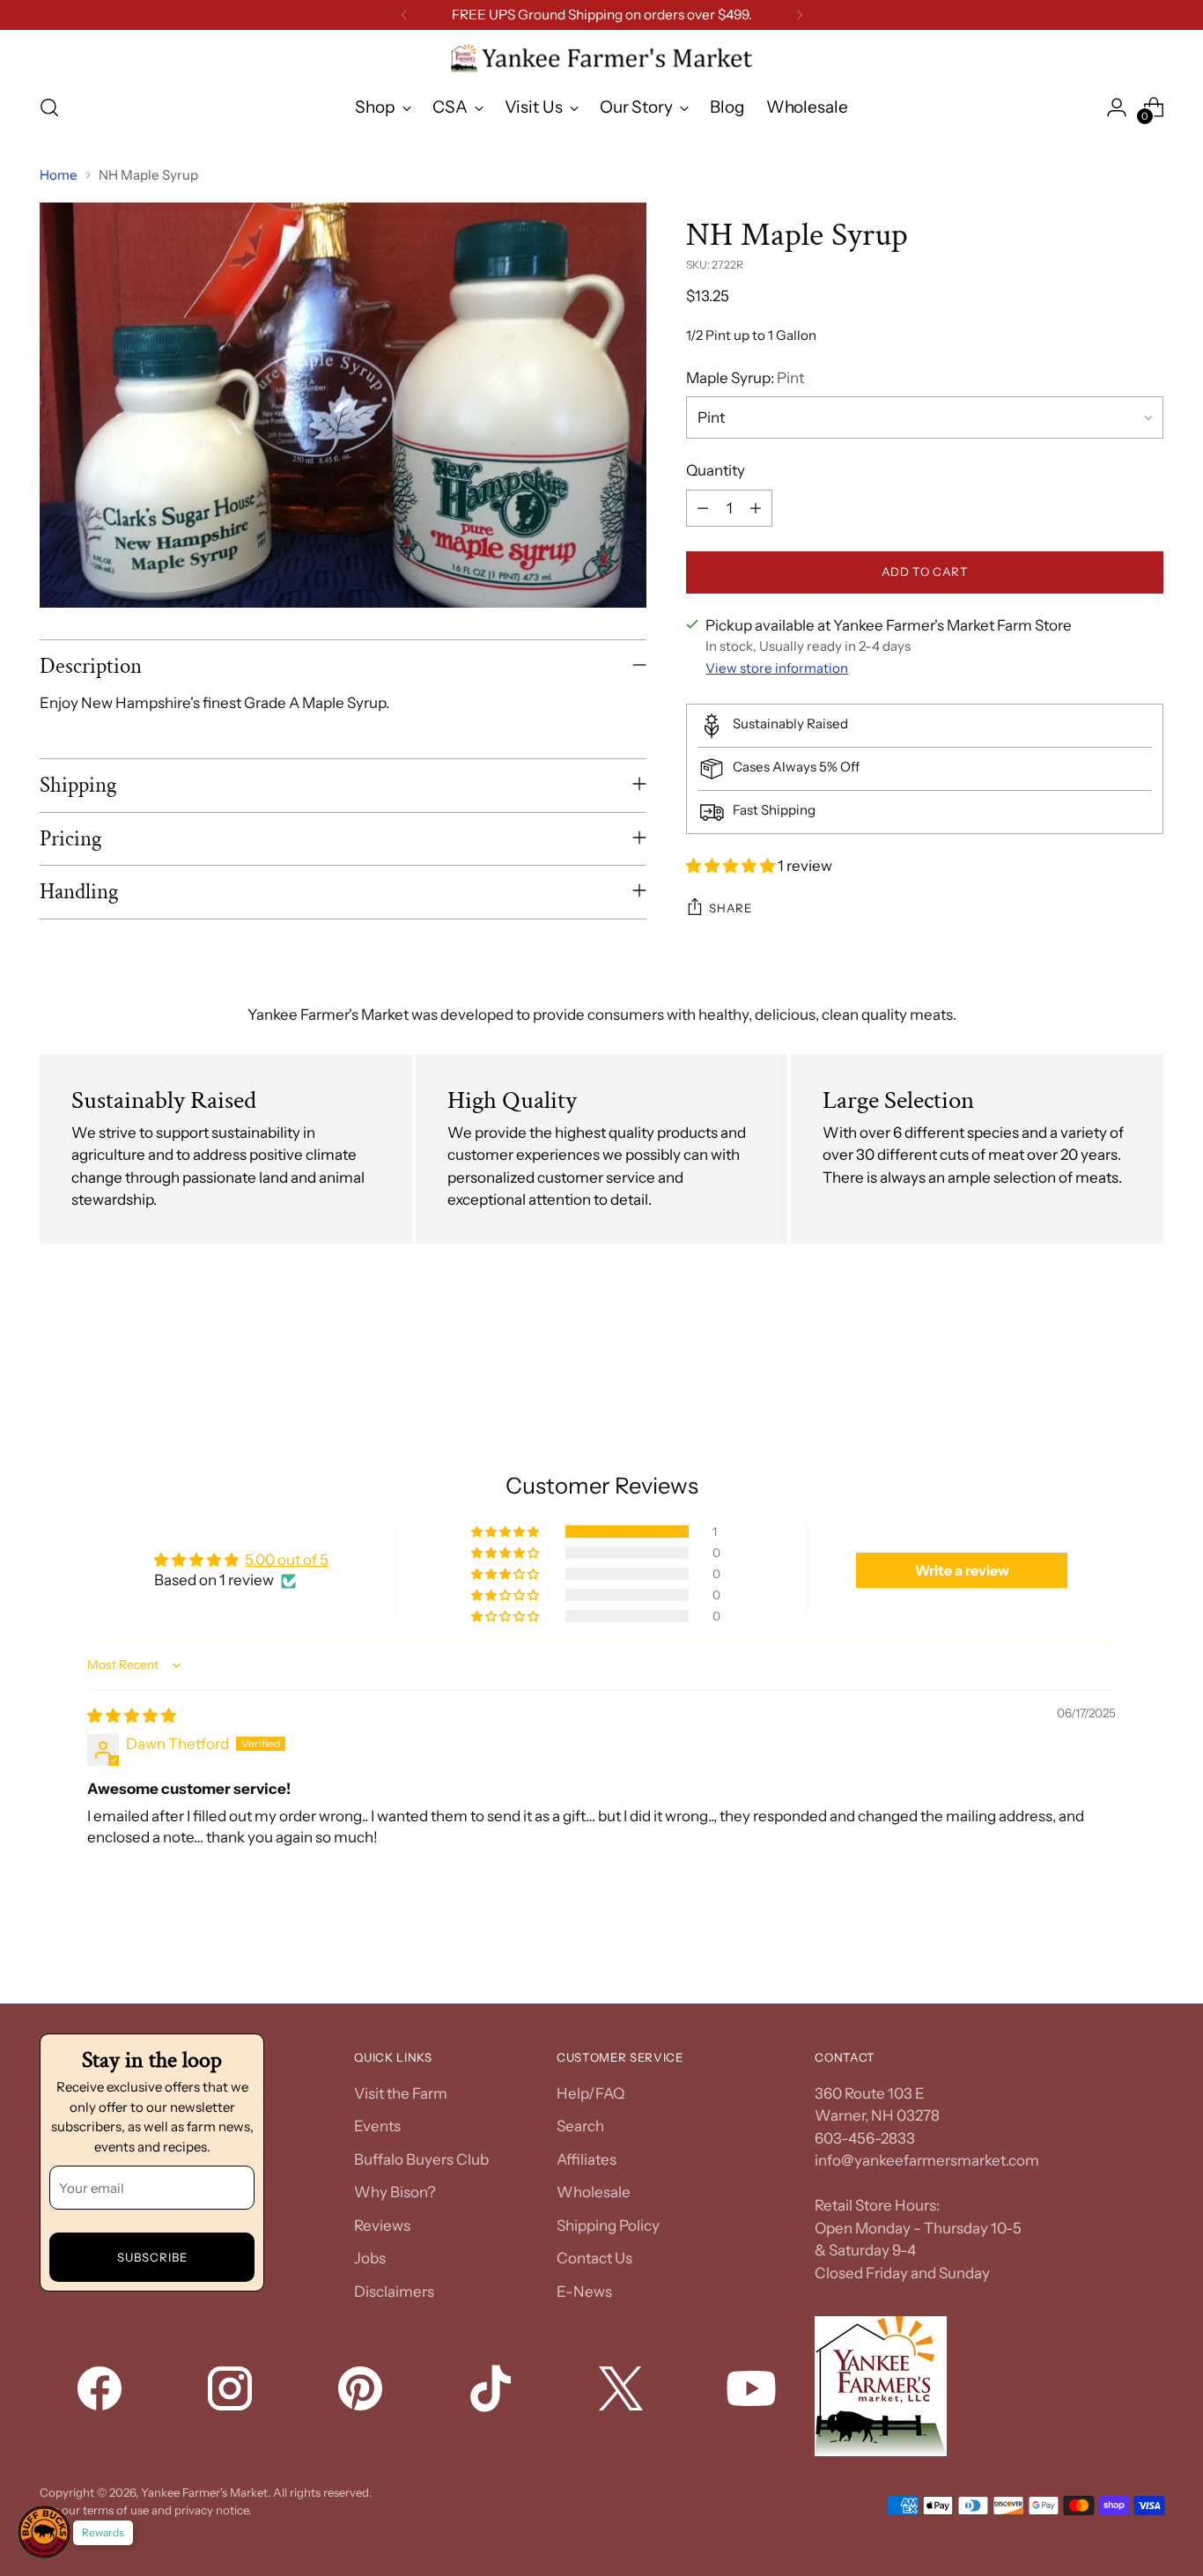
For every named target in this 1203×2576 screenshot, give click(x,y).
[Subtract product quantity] (703, 508)
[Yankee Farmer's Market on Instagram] (232, 2392)
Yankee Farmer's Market (204, 2492)
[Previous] (404, 15)
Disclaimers (394, 2292)
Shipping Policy (608, 2225)
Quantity (716, 470)
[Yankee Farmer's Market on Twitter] (623, 2392)
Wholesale (594, 2192)
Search (580, 2126)
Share (730, 908)
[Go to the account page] (1117, 107)
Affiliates (587, 2159)
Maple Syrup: (745, 378)
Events (377, 2126)
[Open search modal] (49, 107)
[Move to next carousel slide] (1148, 1353)
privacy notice (211, 2510)
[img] (132, 1716)
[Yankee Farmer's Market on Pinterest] (362, 2392)
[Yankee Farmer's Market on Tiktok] (492, 2392)
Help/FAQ (590, 2093)
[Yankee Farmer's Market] (601, 59)
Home (59, 175)
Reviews (382, 2225)
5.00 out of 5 (287, 1560)
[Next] (800, 15)
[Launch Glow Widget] (44, 2532)
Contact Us (594, 2258)
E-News (584, 2292)
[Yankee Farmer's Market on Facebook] (101, 2392)
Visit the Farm (401, 2093)
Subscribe (152, 2257)
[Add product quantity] (756, 508)
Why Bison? (395, 2192)
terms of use (116, 2510)
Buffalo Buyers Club (421, 2159)
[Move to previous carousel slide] (1108, 1354)
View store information (777, 668)
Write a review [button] (962, 1570)
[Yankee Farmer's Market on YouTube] (753, 2392)
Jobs (370, 2258)
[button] (732, 866)
